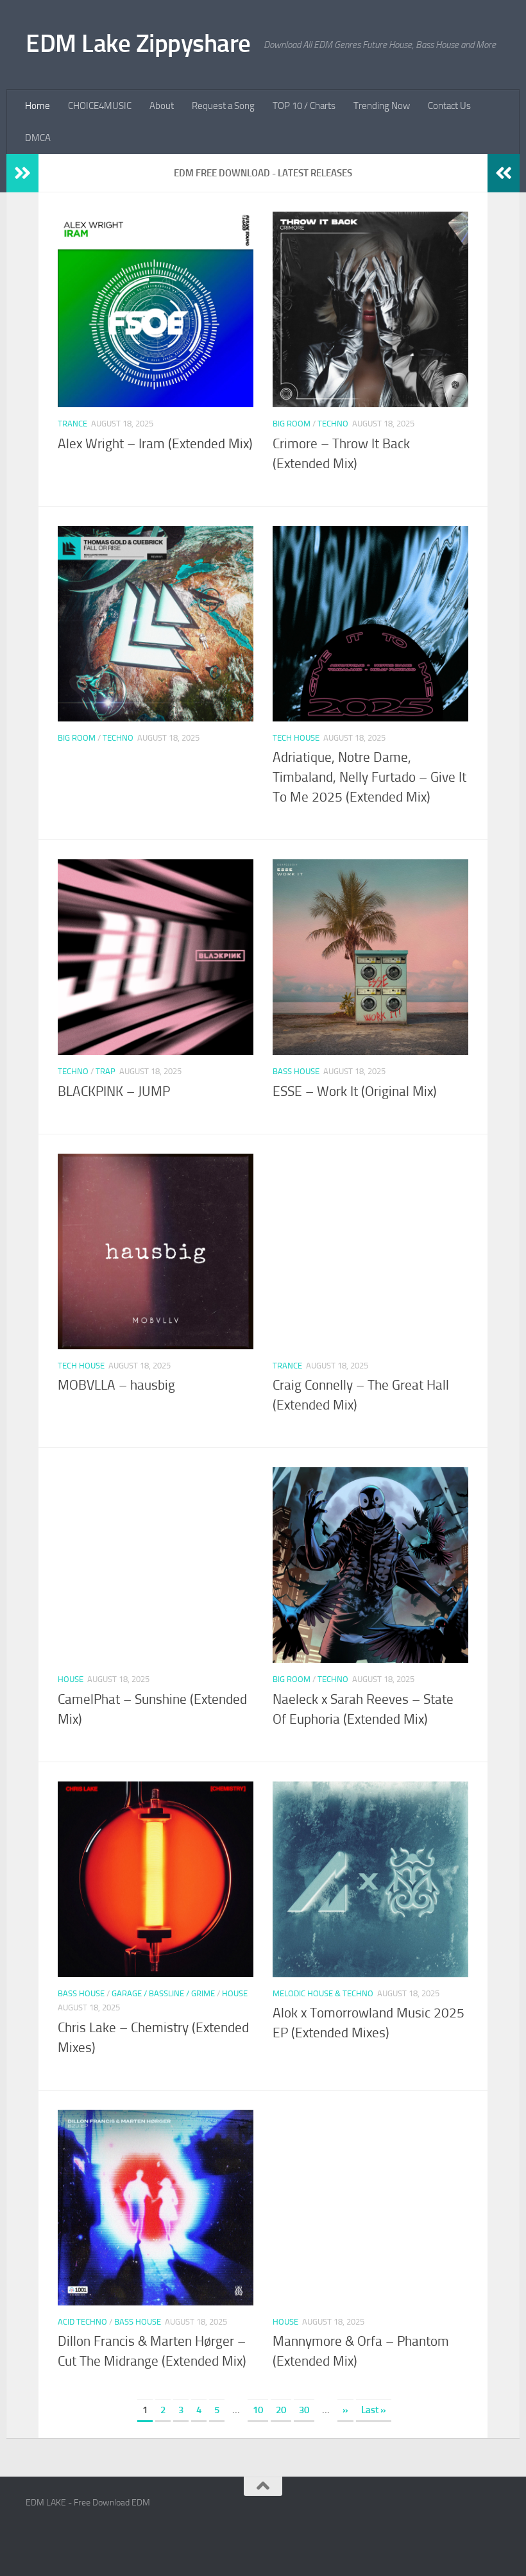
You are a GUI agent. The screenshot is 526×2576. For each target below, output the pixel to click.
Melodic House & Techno (323, 1993)
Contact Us (449, 106)
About (162, 106)
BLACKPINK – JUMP (114, 1091)
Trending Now (382, 106)
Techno (333, 424)
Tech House (296, 738)
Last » (374, 2410)
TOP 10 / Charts (304, 106)
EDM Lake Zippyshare (138, 43)
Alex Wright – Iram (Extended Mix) (155, 444)
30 (304, 2410)
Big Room (292, 424)
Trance (72, 424)
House (71, 1679)
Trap (106, 1071)
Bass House (296, 1071)
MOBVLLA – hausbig (116, 1385)
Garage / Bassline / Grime (163, 1993)
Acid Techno (82, 2322)
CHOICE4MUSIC (100, 106)
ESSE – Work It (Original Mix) (355, 1091)
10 (258, 2410)
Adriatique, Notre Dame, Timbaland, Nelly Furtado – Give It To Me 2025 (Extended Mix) (369, 777)
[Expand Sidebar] (22, 173)
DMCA (38, 138)
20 (281, 2410)
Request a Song (223, 106)
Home (38, 106)
